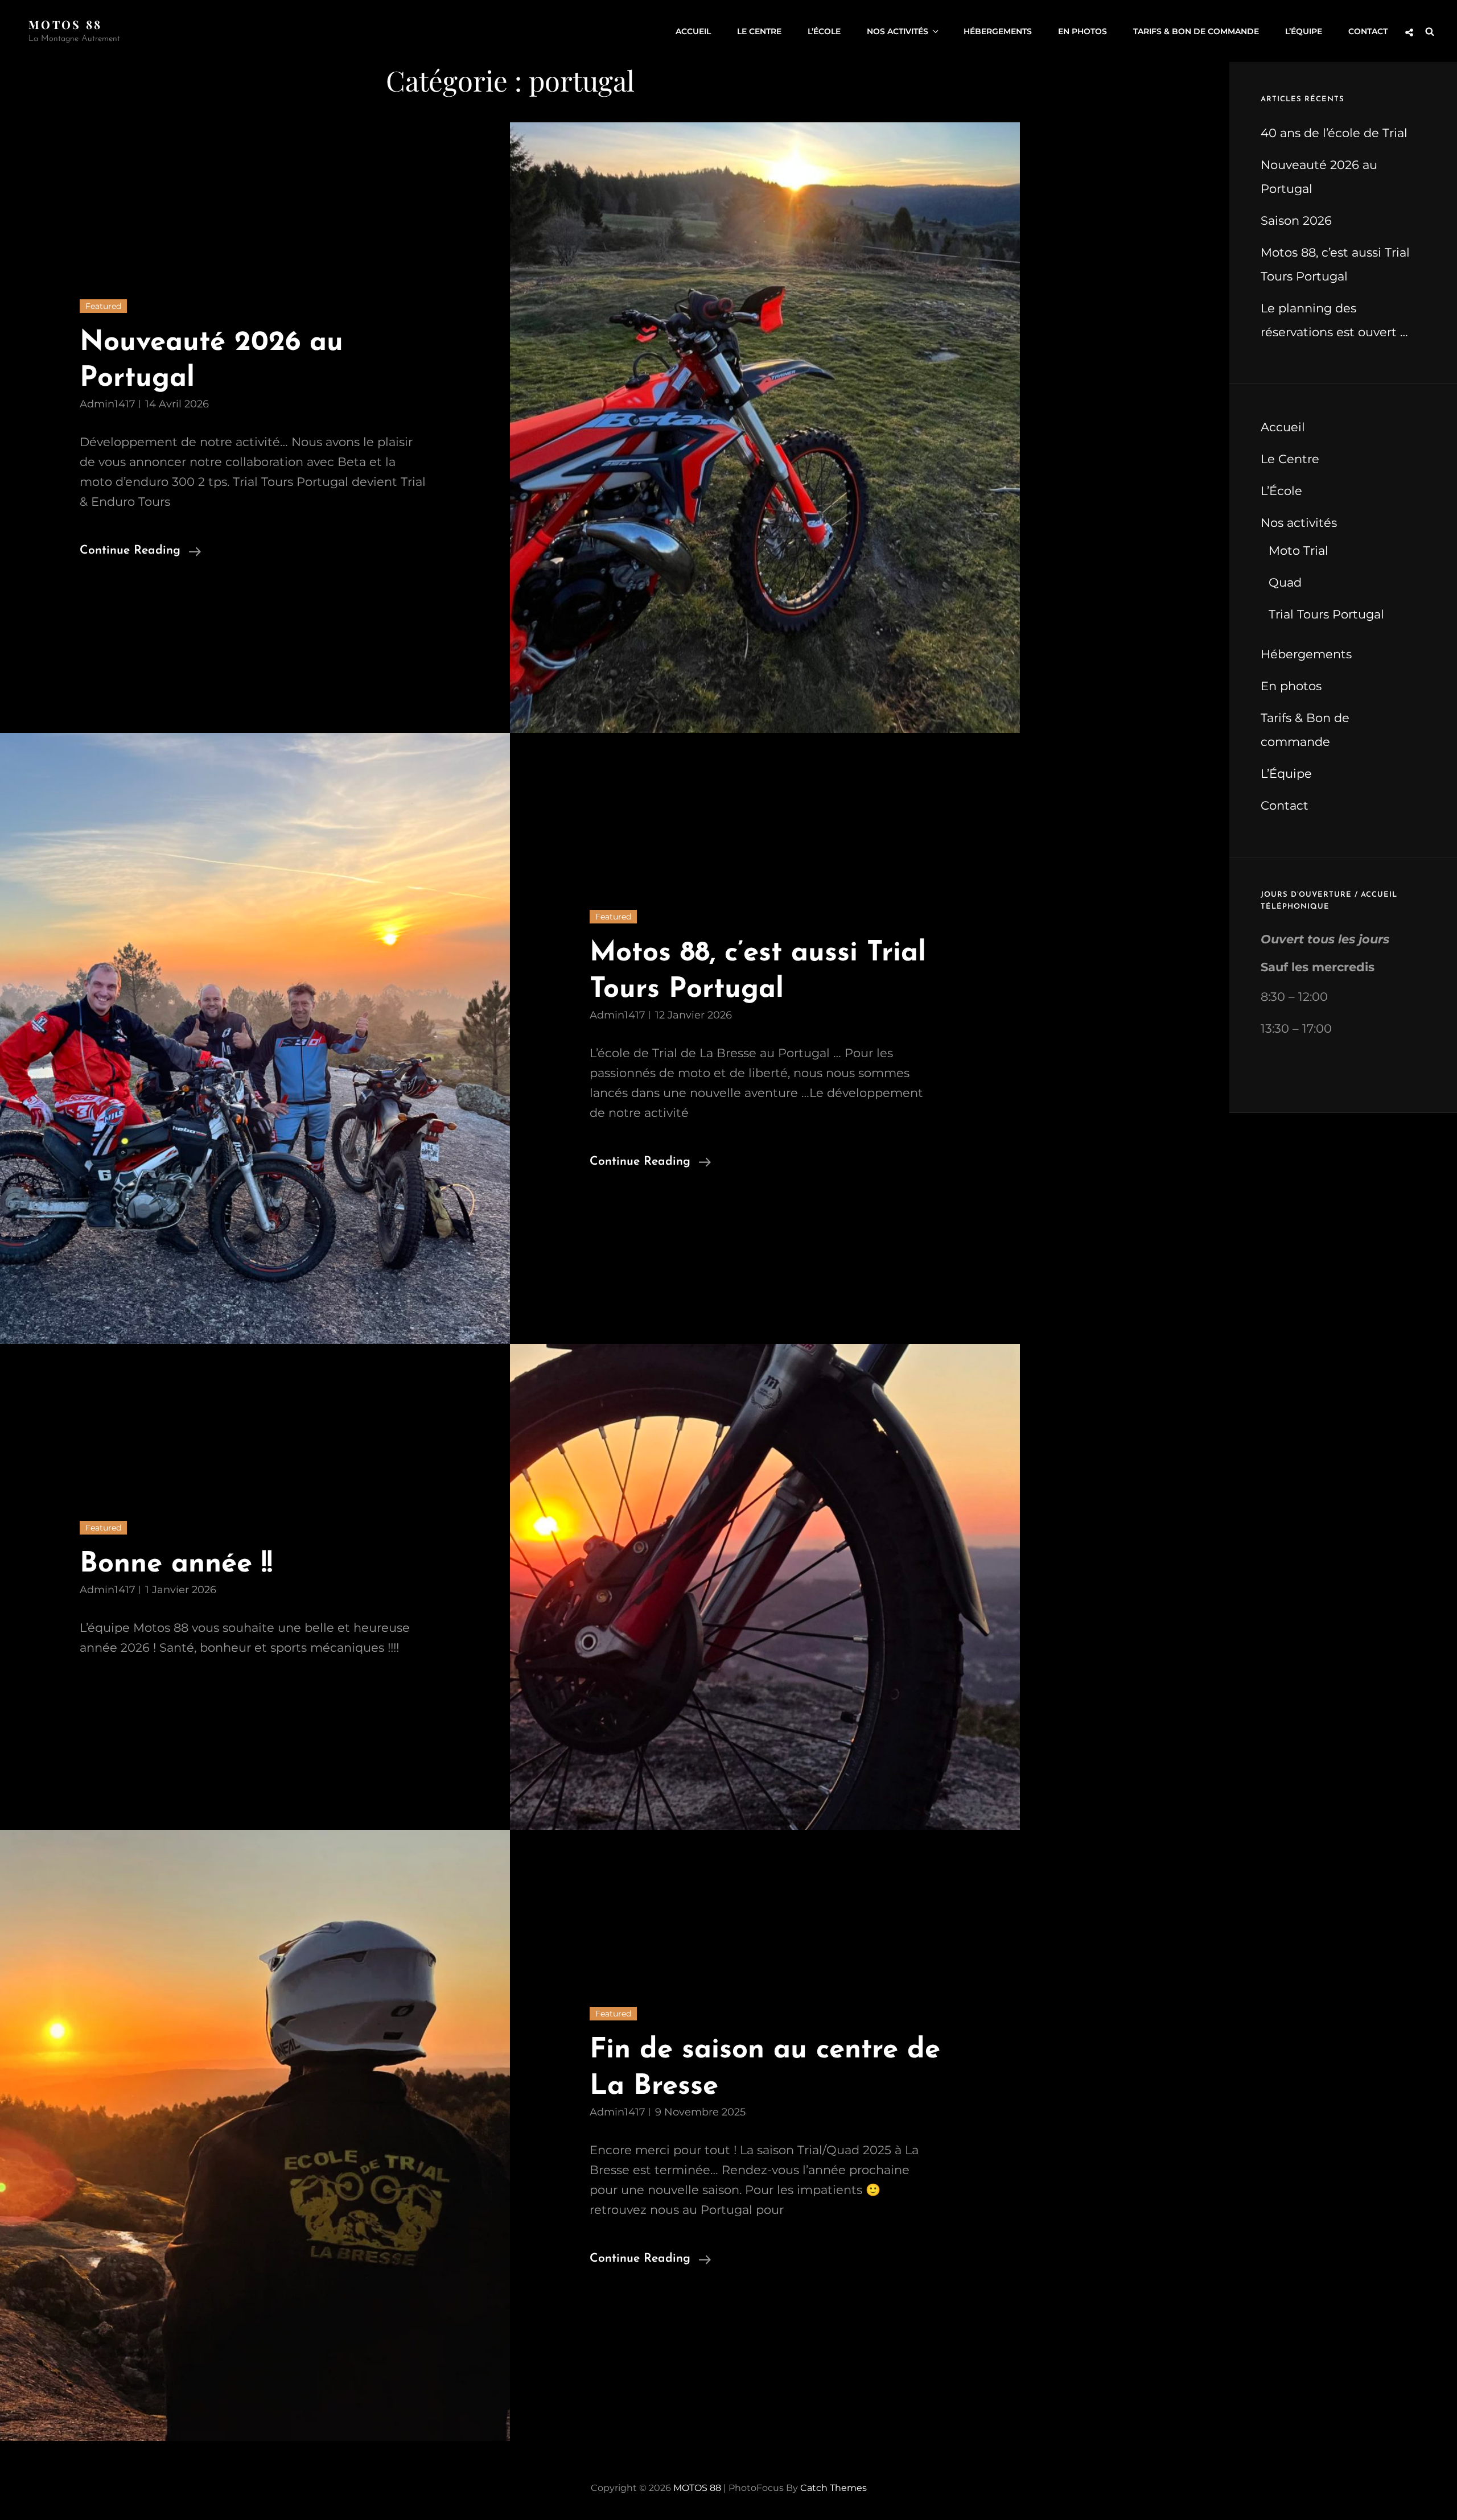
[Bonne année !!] (765, 1587)
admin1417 (108, 404)
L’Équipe (1304, 31)
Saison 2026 (1296, 220)
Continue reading (140, 552)
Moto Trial (1298, 550)
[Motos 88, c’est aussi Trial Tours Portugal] (255, 1038)
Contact (1368, 31)
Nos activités (898, 31)
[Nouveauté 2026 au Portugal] (765, 428)
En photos (1083, 31)
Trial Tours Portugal (1326, 614)
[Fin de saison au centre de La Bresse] (255, 2135)
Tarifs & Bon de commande (1196, 31)
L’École (824, 31)
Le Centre (759, 31)
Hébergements (998, 31)
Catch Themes (834, 2488)
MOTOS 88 (65, 24)
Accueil (693, 31)
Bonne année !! (176, 1564)
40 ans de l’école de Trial (1334, 133)
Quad (1285, 582)
